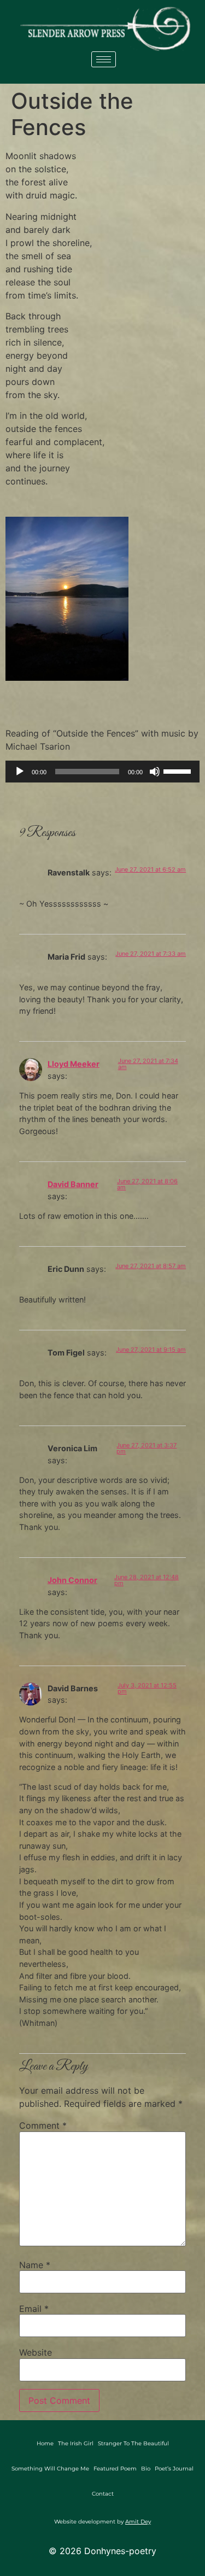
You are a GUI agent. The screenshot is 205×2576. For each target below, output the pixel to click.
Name (35, 2265)
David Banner (73, 1184)
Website (36, 2352)
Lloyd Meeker (74, 1064)
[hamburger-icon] (104, 59)
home (45, 2443)
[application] (102, 772)
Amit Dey (138, 2522)
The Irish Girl (76, 2443)
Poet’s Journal (174, 2469)
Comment (43, 2125)
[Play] (20, 772)
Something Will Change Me (50, 2469)
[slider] (179, 770)
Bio (146, 2469)
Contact (103, 2494)
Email (34, 2309)
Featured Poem (115, 2469)
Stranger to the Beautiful (133, 2443)
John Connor (72, 1580)
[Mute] (155, 772)
